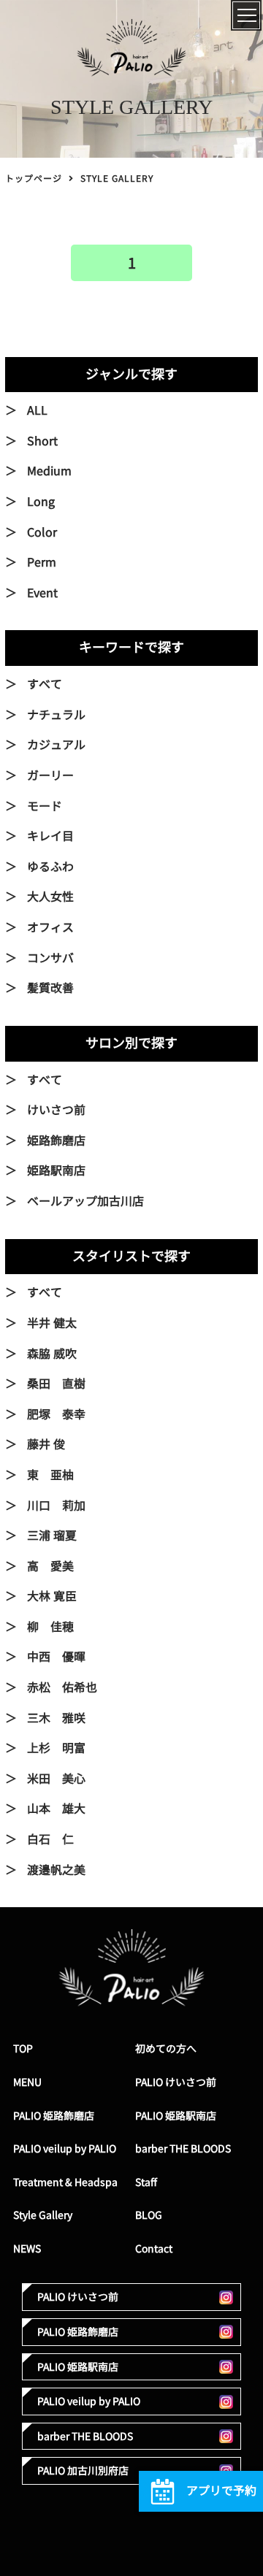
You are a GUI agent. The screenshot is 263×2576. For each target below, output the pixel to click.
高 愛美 (50, 1566)
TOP (23, 2048)
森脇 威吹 (52, 1354)
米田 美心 (56, 1779)
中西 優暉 (56, 1657)
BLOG (149, 2215)
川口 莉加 (56, 1506)
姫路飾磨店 (56, 1141)
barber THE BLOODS (183, 2148)
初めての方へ (166, 2048)
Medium (49, 471)
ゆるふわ (50, 867)
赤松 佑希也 (62, 1687)
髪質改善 (50, 988)
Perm (42, 562)
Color (42, 532)
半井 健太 (52, 1323)
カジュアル (56, 745)
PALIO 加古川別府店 (83, 2470)
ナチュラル (56, 715)
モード (45, 806)
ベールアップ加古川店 (85, 1201)
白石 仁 (50, 1839)
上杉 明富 (56, 1748)
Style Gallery (43, 2215)
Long (41, 502)
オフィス (50, 927)
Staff (146, 2182)
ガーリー (50, 775)
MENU (27, 2082)
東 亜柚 (50, 1475)
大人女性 (50, 897)
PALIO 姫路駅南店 (176, 2116)
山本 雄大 (56, 1809)
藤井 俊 (46, 1444)
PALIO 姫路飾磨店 (54, 2116)
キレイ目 (50, 836)
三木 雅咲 (56, 1718)
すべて (45, 684)
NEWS (27, 2249)
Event (42, 593)
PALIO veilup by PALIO (65, 2148)
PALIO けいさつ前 (176, 2082)
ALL (37, 410)
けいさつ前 (56, 1110)
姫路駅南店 (56, 1170)
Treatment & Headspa (65, 2182)
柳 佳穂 (50, 1627)
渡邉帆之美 (56, 1870)
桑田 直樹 (56, 1384)
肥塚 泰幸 (56, 1414)
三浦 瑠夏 (52, 1536)
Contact (154, 2249)
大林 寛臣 (52, 1596)
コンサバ (50, 958)
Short (42, 441)
